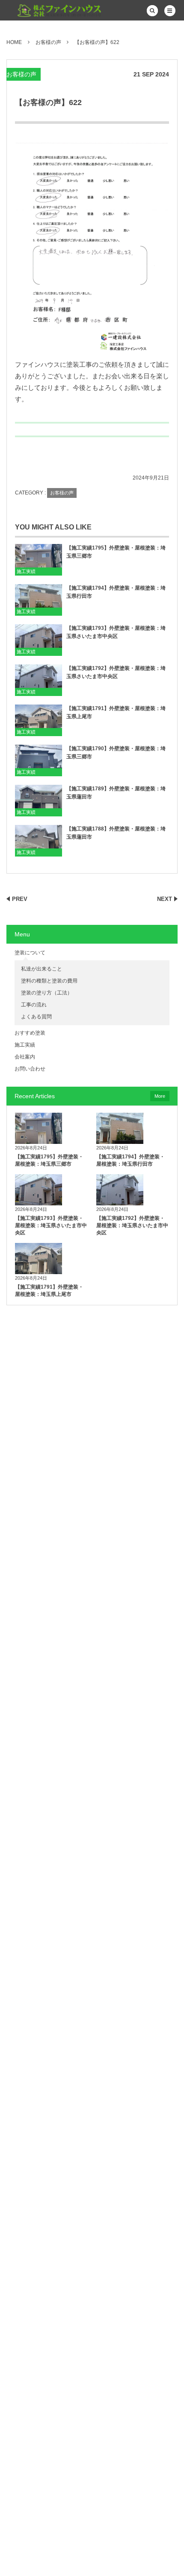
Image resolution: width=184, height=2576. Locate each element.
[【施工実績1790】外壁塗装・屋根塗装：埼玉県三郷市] (39, 760)
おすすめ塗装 (30, 1033)
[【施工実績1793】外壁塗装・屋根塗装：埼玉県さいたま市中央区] (39, 640)
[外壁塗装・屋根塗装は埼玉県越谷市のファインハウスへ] (54, 11)
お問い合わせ (30, 1069)
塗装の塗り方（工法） (47, 993)
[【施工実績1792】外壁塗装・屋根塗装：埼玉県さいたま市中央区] (39, 680)
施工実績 (26, 571)
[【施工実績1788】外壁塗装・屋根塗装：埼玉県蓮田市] (39, 841)
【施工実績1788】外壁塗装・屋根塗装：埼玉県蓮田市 (116, 833)
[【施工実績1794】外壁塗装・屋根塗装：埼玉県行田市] (39, 600)
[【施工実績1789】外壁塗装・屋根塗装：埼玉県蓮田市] (39, 800)
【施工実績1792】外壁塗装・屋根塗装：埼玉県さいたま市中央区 (116, 672)
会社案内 (25, 1057)
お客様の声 (21, 74)
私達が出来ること (42, 969)
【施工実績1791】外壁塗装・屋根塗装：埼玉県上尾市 (116, 712)
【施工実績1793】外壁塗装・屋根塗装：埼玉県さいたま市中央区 (116, 632)
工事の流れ (34, 1005)
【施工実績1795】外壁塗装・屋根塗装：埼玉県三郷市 (116, 552)
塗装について (30, 953)
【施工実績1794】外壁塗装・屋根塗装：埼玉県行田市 (116, 592)
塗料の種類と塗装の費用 (49, 981)
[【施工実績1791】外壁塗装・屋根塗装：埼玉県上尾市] (39, 720)
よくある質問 (36, 1017)
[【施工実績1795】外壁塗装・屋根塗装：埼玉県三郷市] (39, 560)
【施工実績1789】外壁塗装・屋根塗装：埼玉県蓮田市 (116, 793)
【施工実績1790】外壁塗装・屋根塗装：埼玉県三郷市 (116, 753)
